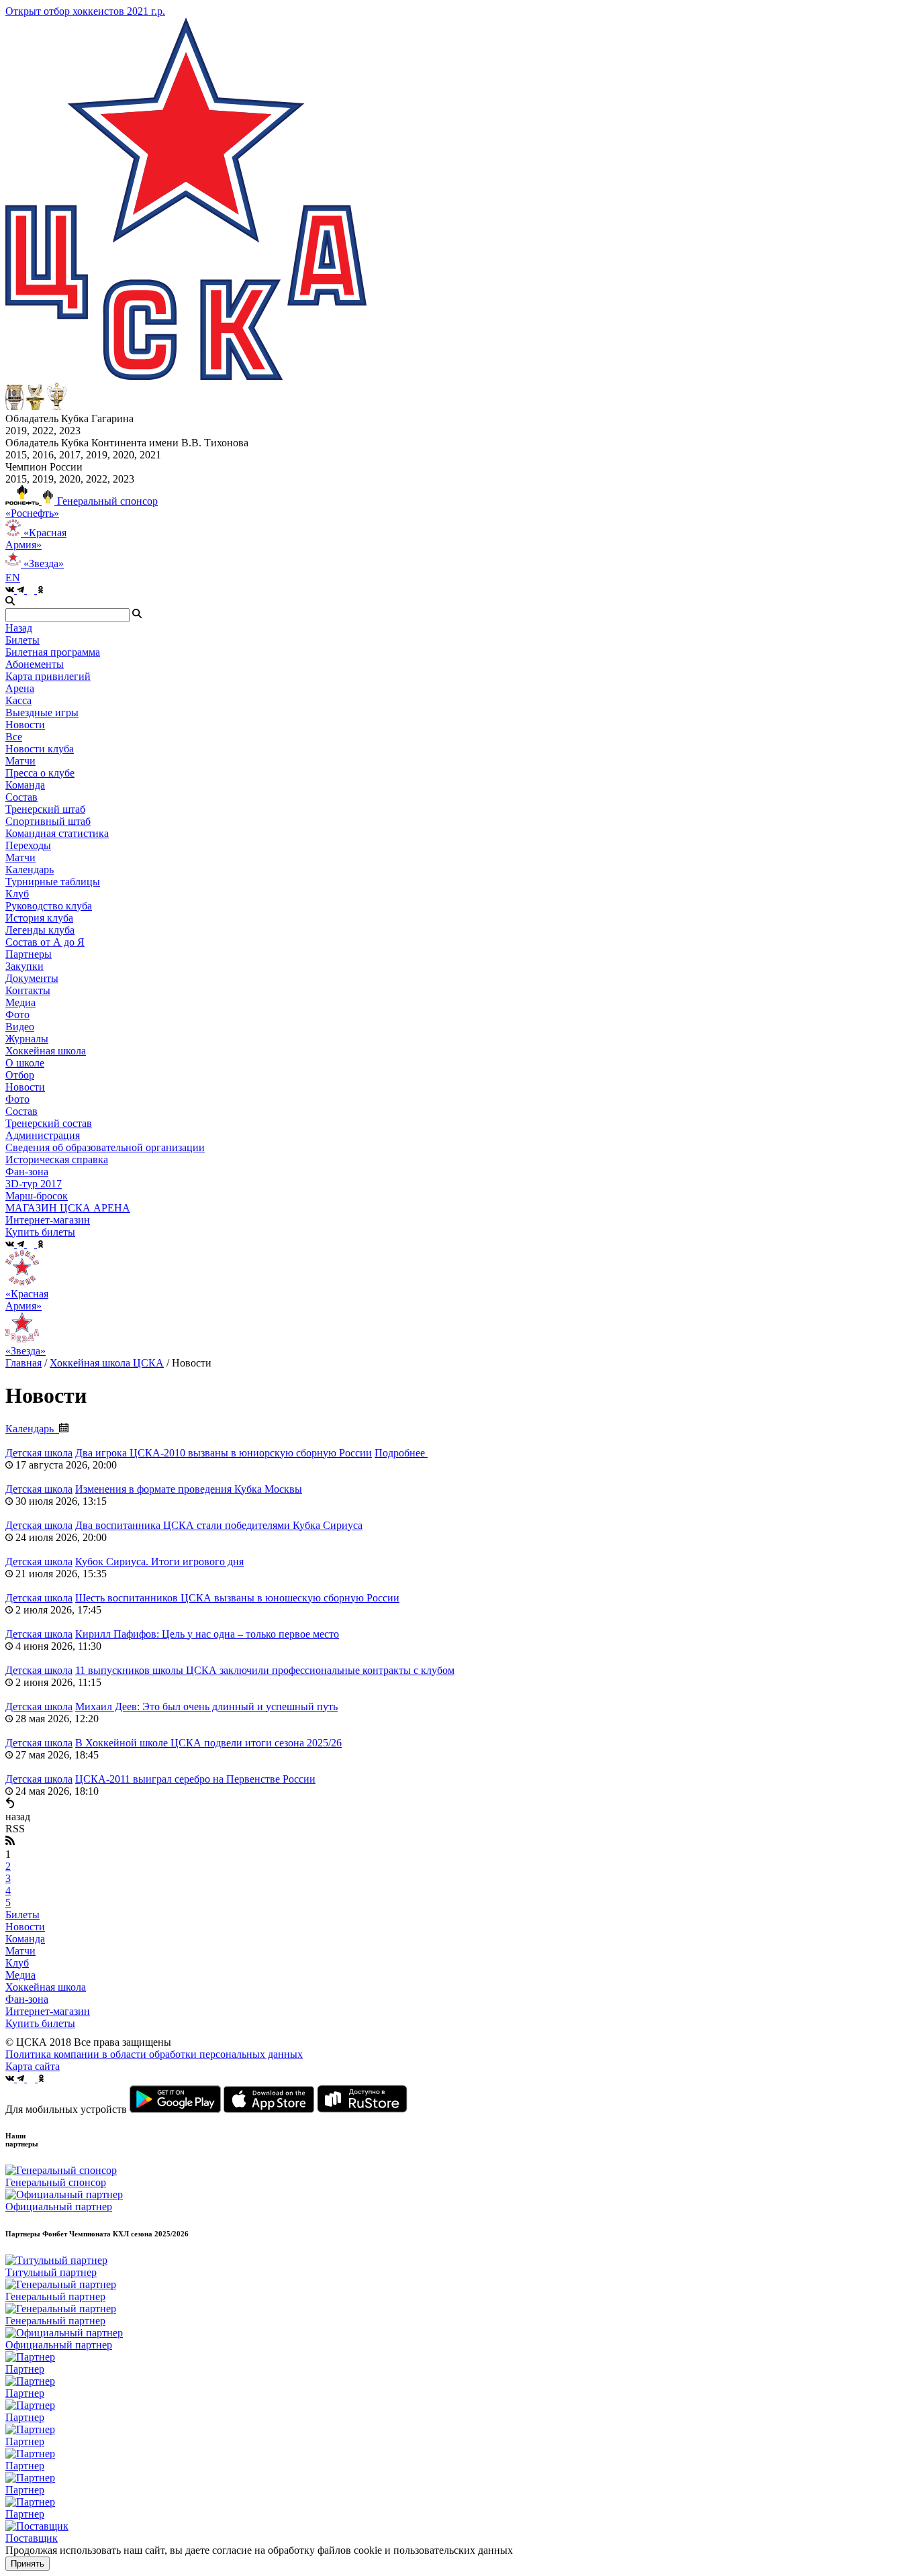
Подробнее (401, 1453)
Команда (25, 1939)
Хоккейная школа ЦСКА (107, 1363)
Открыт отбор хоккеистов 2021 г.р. (85, 11)
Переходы (28, 845)
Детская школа (39, 1453)
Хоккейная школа (46, 1987)
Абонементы (35, 664)
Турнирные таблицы (53, 882)
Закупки (25, 966)
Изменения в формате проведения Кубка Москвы (189, 1489)
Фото (17, 1014)
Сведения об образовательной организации (105, 1147)
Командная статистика (57, 833)
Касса (18, 700)
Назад (19, 628)
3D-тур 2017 (34, 1184)
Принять (28, 2564)
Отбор (20, 1075)
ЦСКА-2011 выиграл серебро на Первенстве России (195, 1779)
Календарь (30, 870)
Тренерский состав (49, 1123)
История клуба (39, 918)
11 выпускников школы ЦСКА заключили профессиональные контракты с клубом (265, 1670)
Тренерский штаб (45, 809)
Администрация (43, 1135)
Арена (20, 688)
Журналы (27, 1039)
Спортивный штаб (48, 821)
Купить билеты (40, 2023)
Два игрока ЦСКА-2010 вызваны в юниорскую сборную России (224, 1453)
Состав (21, 797)
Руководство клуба (49, 906)
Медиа (20, 1975)
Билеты (22, 1915)
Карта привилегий (48, 676)
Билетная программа (53, 652)
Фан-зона (27, 1999)
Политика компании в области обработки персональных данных (154, 2054)
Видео (20, 1027)
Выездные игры (42, 712)
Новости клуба (40, 749)
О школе (25, 1063)
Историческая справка (57, 1159)
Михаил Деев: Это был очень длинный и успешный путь (206, 1706)
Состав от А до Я (45, 942)
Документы (32, 978)
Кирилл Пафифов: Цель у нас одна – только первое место (207, 1634)
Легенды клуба (40, 930)
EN (13, 578)
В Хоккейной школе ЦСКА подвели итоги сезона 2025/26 (208, 1743)
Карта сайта (33, 2066)
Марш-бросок (37, 1196)
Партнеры (29, 954)
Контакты (28, 990)
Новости (25, 1087)
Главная (23, 1363)
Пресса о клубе (40, 773)
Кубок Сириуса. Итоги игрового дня (159, 1562)
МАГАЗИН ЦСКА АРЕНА (68, 1208)
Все (14, 737)
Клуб (17, 1963)
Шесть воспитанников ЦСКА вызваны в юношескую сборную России (237, 1598)
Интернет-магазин (48, 2011)
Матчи (20, 761)
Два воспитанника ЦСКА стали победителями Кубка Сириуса (219, 1525)
